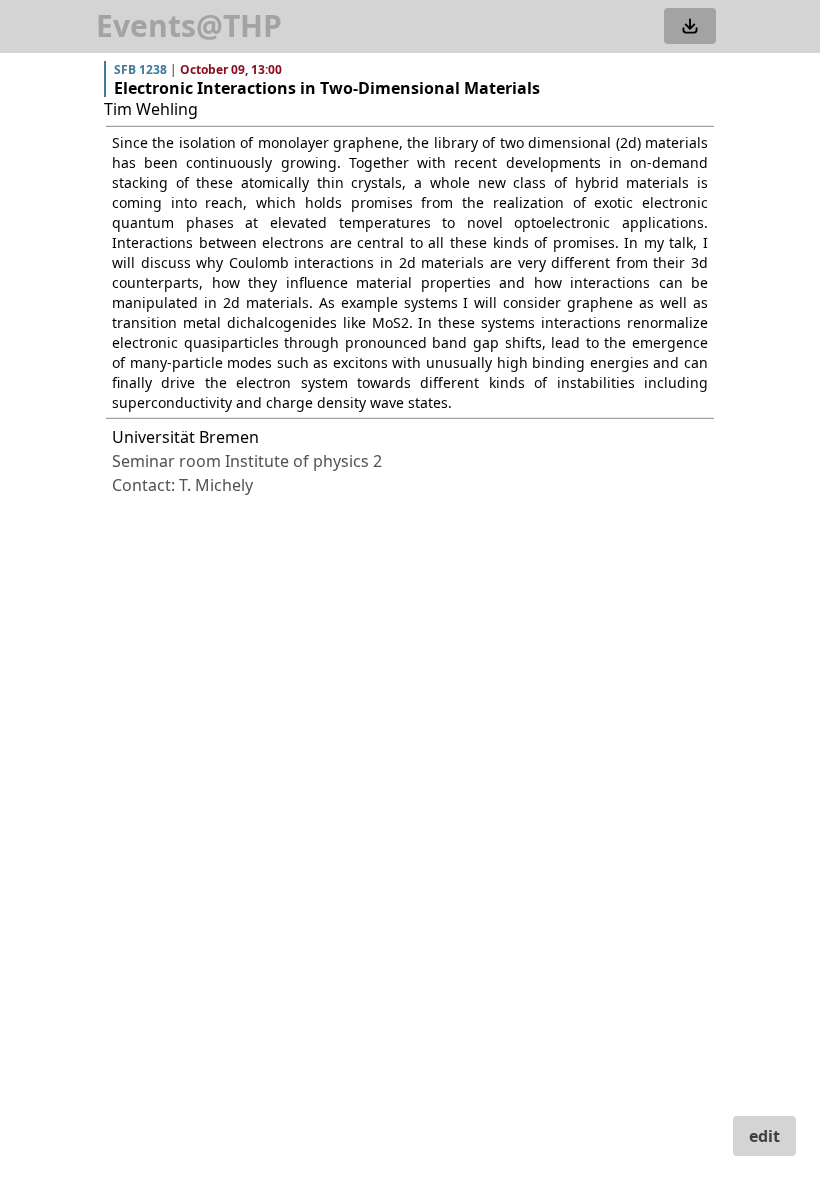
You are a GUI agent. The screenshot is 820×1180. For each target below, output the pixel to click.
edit (764, 1136)
